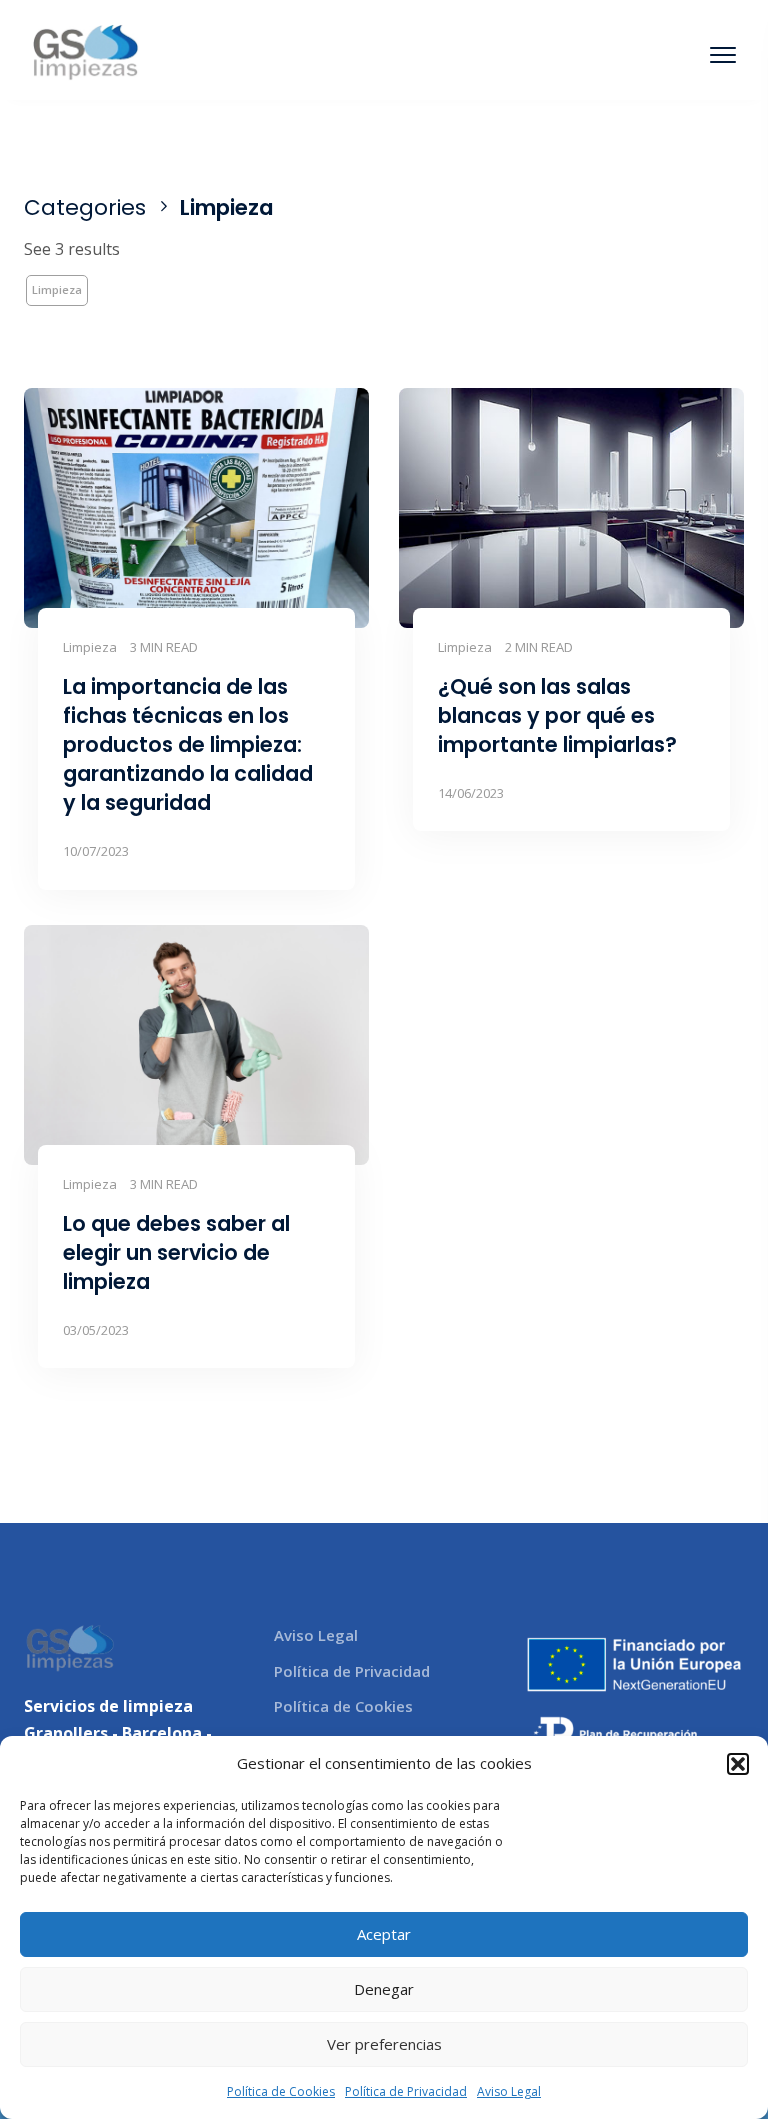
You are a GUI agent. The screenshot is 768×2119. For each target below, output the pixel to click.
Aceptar (384, 1934)
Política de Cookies (281, 2091)
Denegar (384, 1989)
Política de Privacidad (406, 2091)
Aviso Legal (509, 2091)
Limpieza (57, 289)
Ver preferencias (384, 2044)
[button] (738, 1764)
